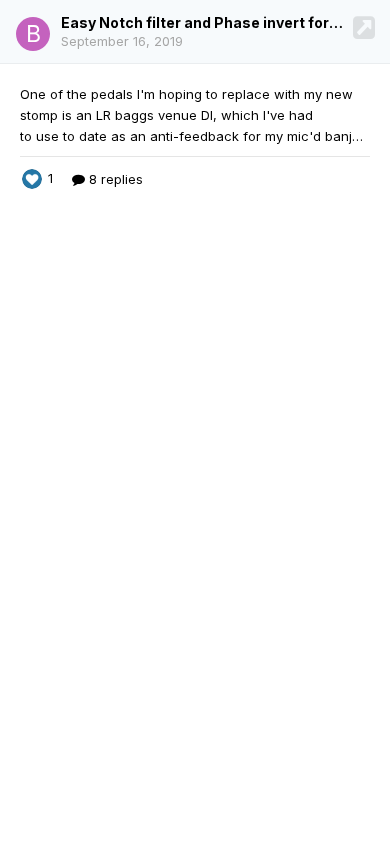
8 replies (114, 179)
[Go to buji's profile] (33, 34)
